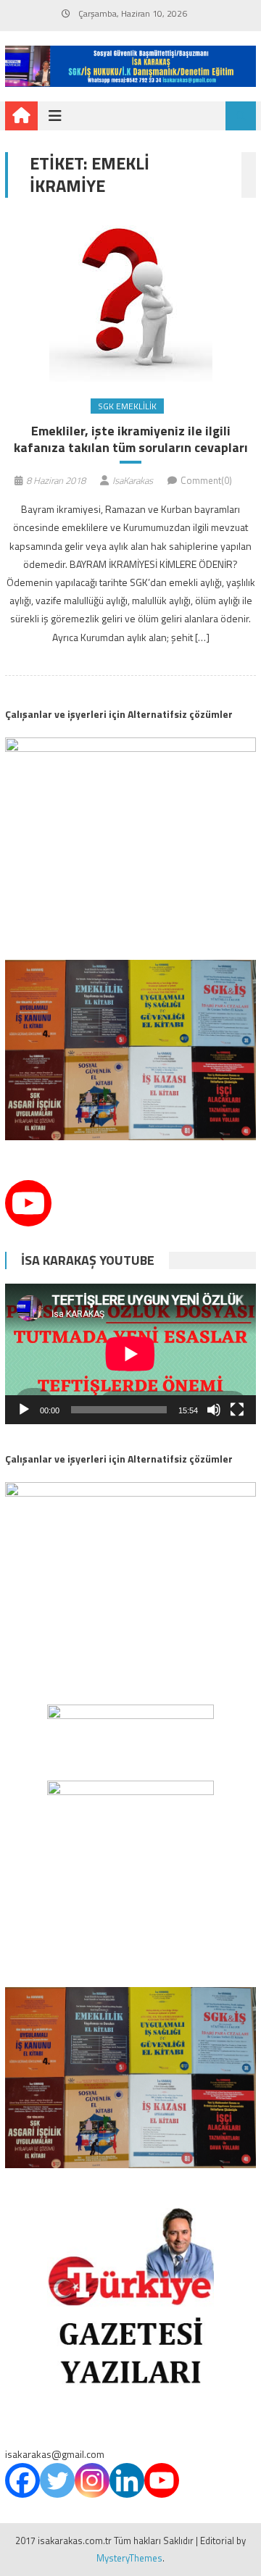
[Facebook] (22, 2480)
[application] (130, 1354)
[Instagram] (92, 2480)
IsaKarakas (133, 480)
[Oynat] (24, 1410)
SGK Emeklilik (127, 406)
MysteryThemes (129, 2558)
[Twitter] (57, 2480)
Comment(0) (206, 480)
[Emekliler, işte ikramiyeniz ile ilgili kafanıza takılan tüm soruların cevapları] (130, 301)
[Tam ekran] (237, 1410)
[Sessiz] (214, 1410)
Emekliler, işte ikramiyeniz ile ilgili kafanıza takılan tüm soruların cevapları (131, 439)
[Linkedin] (127, 2480)
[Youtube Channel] (28, 1203)
